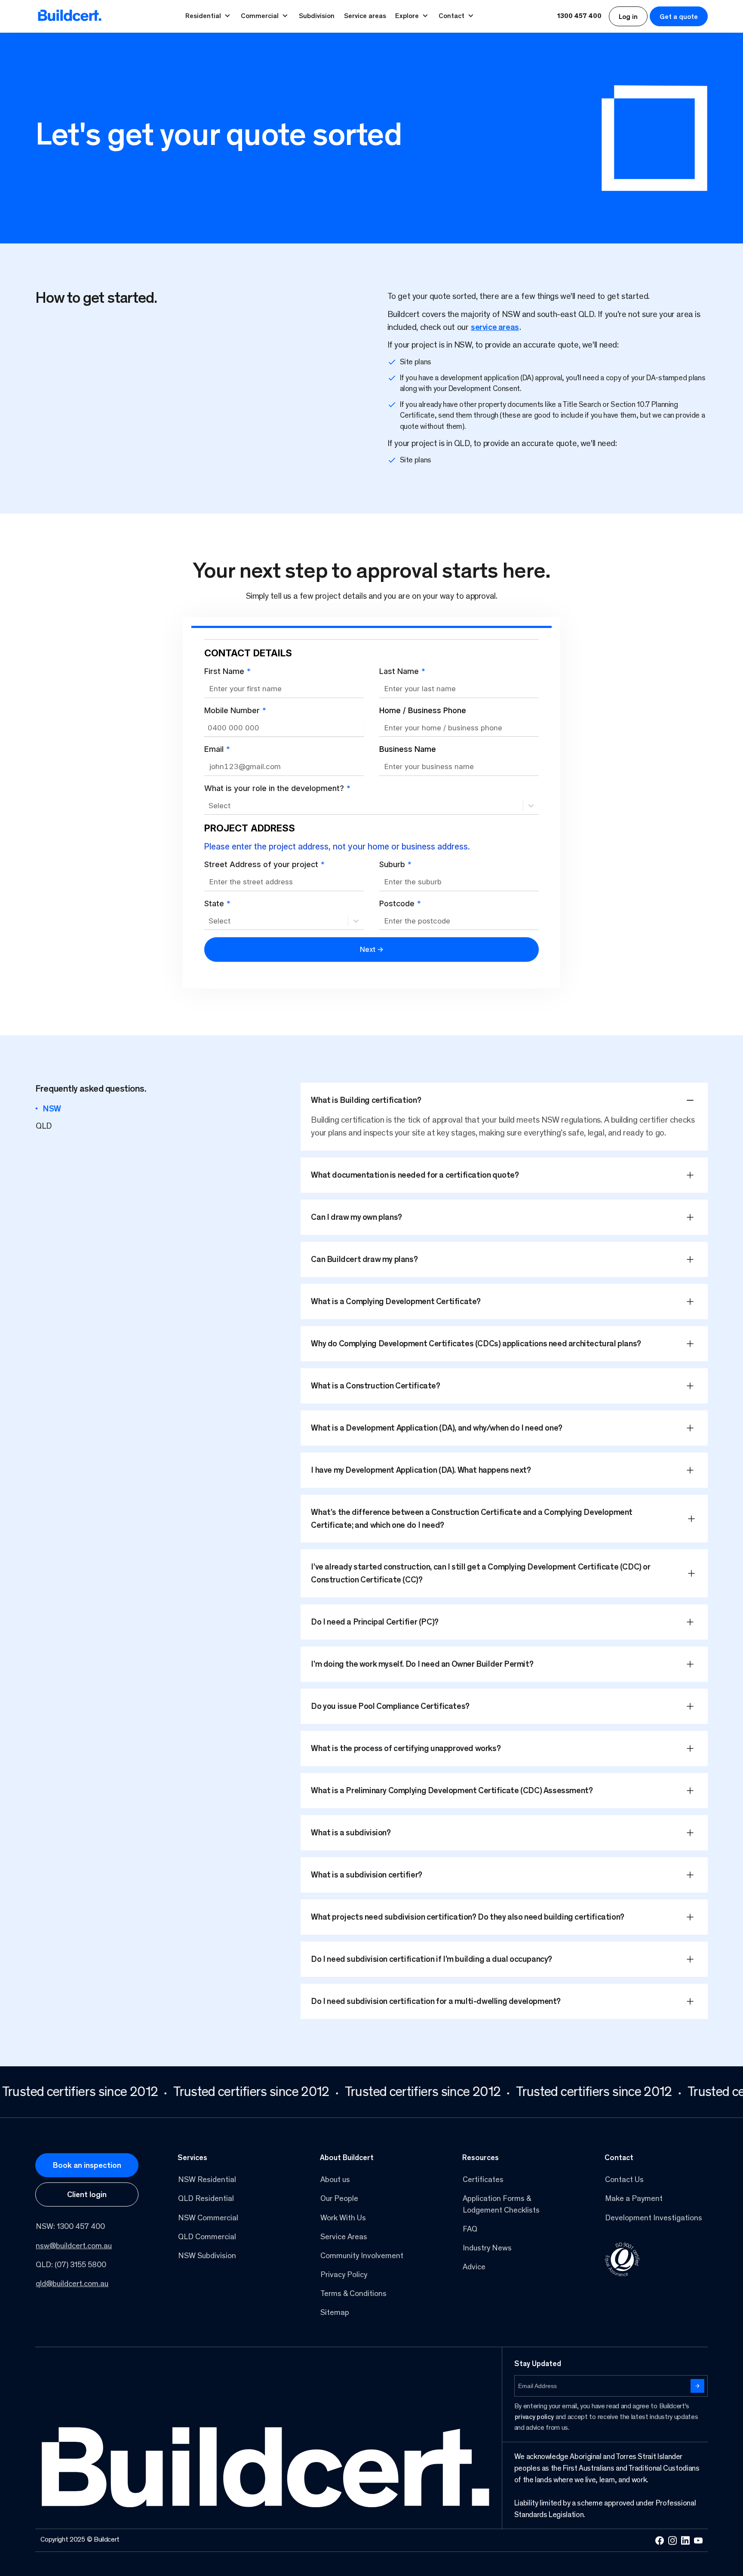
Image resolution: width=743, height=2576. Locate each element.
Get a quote (679, 17)
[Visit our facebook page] (660, 2541)
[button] (504, 1100)
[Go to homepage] (70, 16)
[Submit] (697, 2386)
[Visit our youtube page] (698, 2540)
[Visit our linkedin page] (685, 2541)
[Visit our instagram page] (672, 2541)
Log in (628, 17)
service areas (495, 328)
